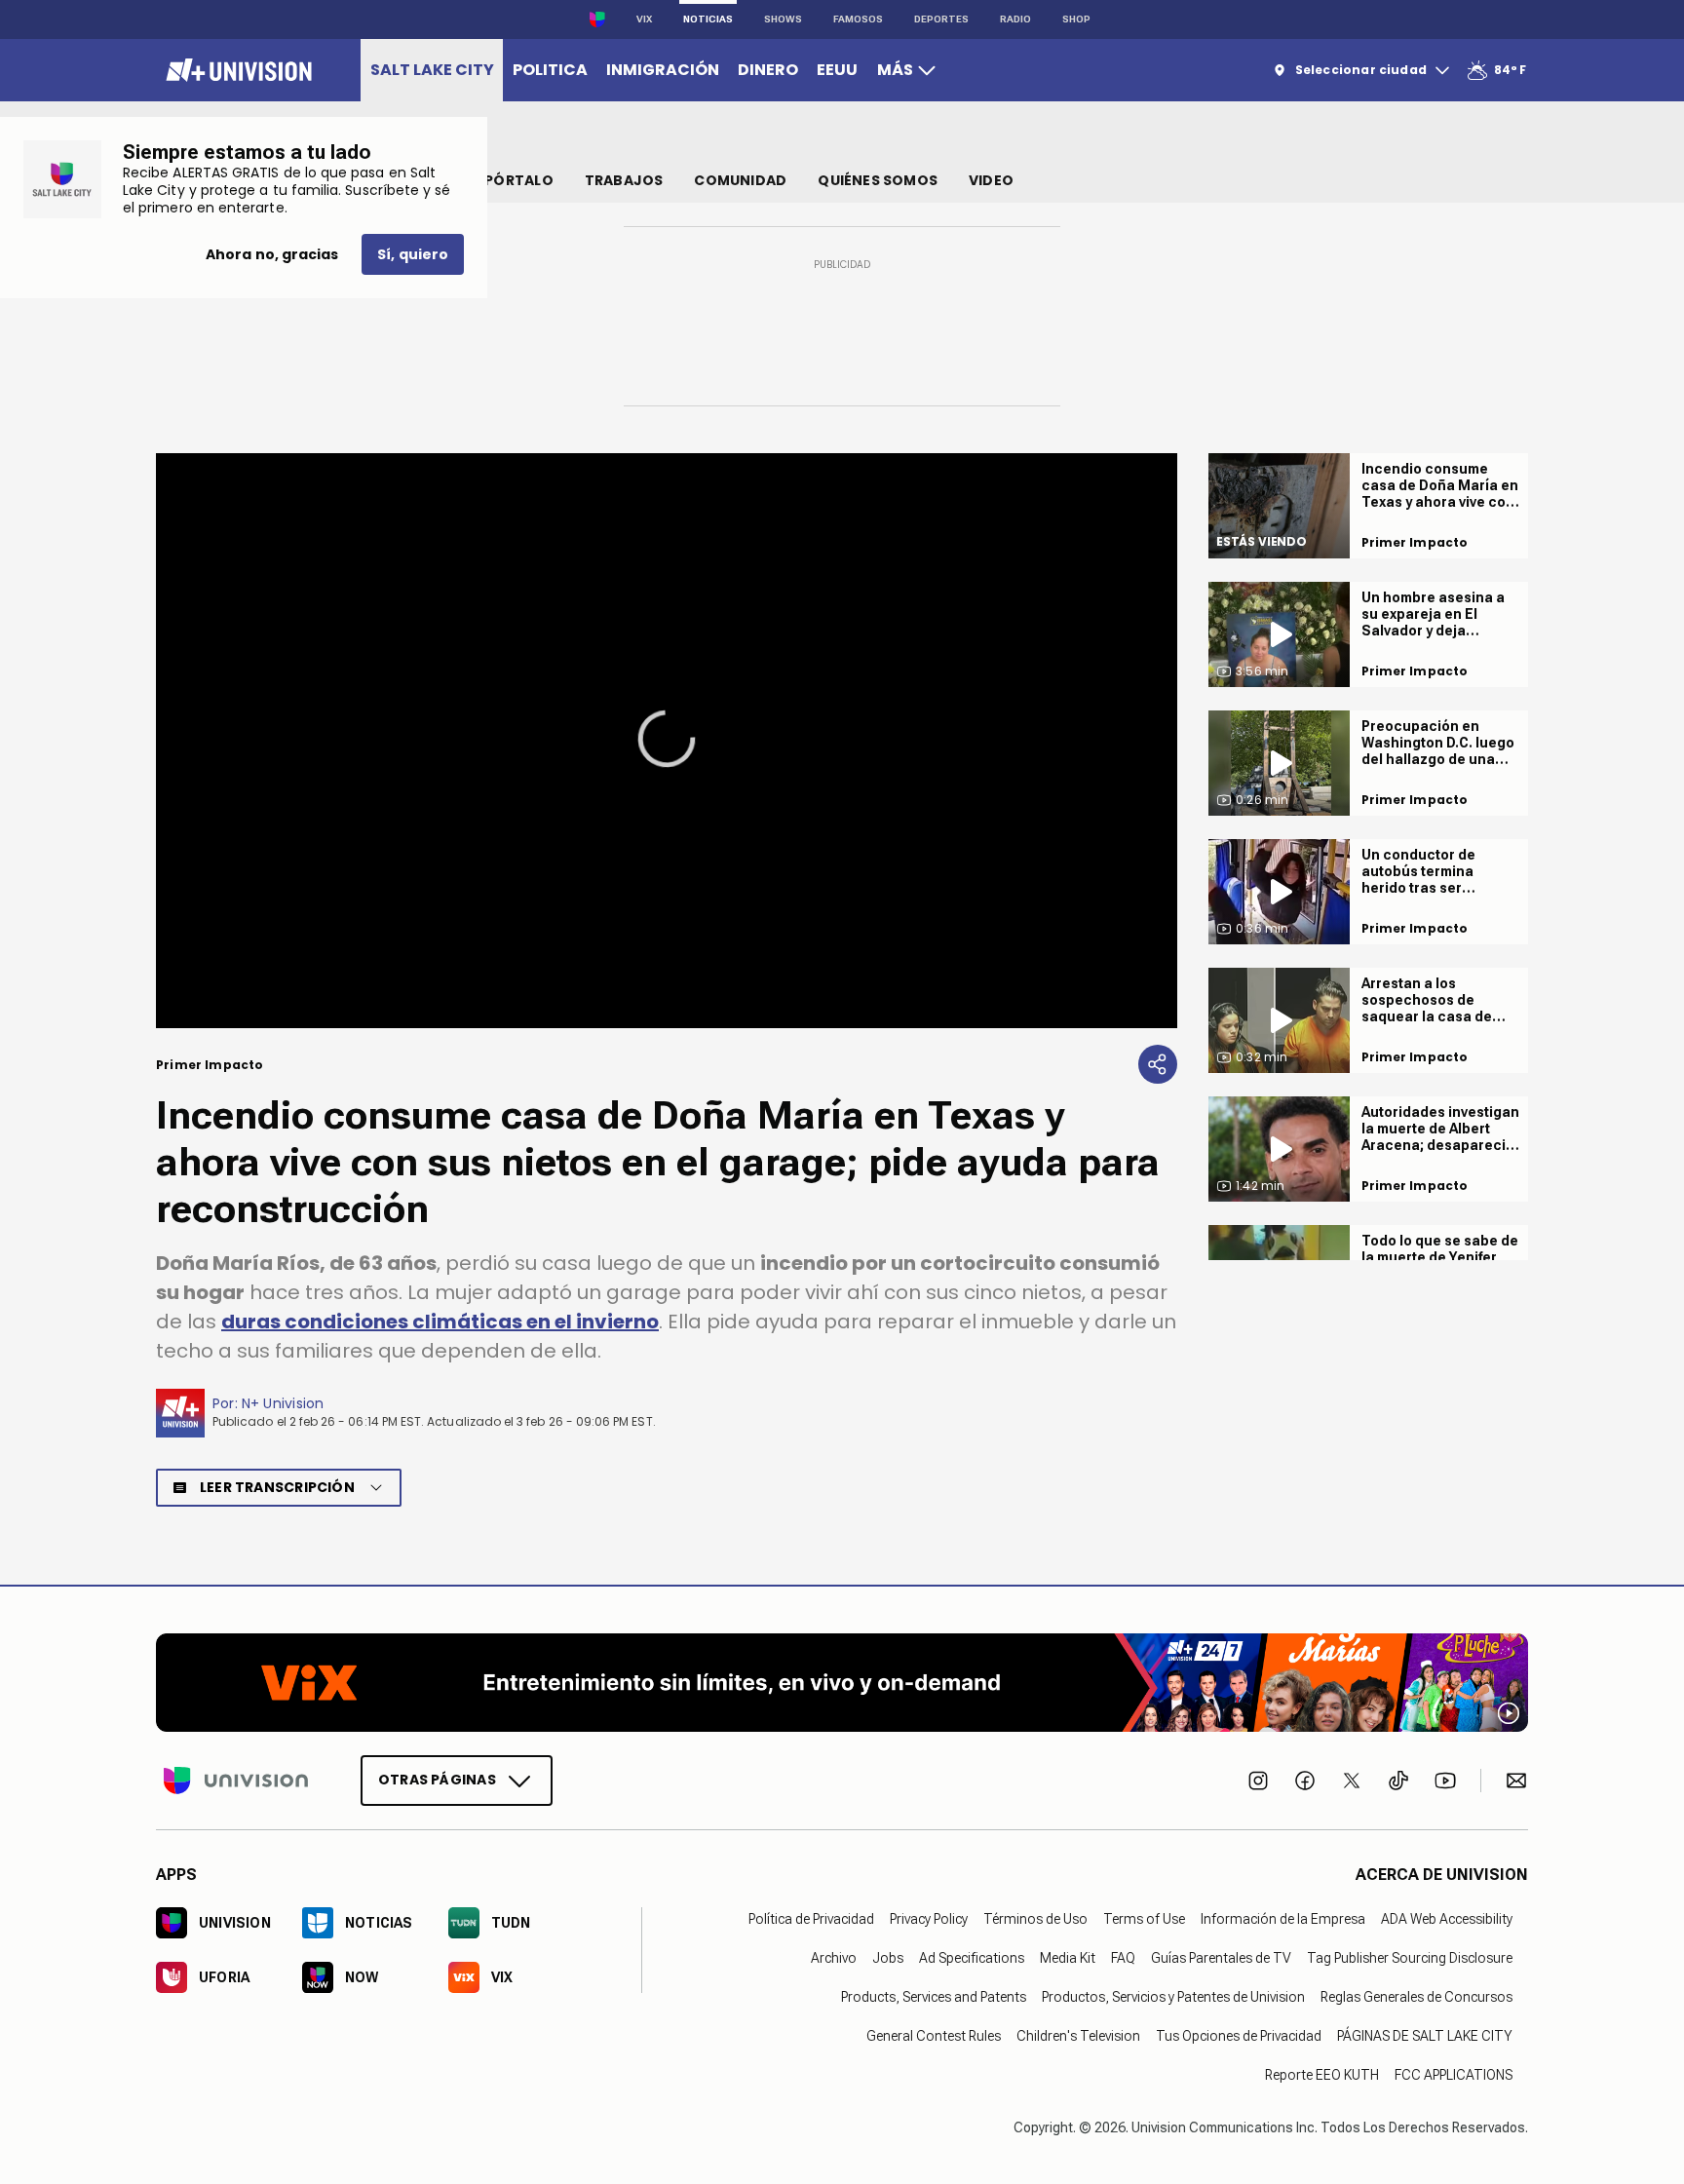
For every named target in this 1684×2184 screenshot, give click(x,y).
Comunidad (740, 180)
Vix (644, 19)
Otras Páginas (437, 1779)
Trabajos (624, 180)
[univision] (236, 70)
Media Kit (1068, 1957)
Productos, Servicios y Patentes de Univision (1173, 1996)
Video (991, 180)
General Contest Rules (934, 2035)
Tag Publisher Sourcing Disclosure (1410, 1957)
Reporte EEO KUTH (1322, 2074)
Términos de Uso (1035, 1918)
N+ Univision (283, 1403)
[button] (667, 739)
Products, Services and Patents (934, 1996)
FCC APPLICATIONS (1454, 2074)
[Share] (1158, 1064)
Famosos (858, 19)
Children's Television (1078, 2035)
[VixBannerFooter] (842, 1683)
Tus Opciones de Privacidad (1239, 2035)
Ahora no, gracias (272, 254)
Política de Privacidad (811, 1918)
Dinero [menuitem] (768, 70)
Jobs (888, 1957)
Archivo (834, 1957)
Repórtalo (511, 180)
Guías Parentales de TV (1221, 1957)
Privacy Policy (929, 1918)
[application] (667, 741)
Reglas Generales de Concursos (1416, 1996)
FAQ (1123, 1957)
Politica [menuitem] (550, 70)
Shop (1076, 19)
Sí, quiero (413, 254)
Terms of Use (1144, 1918)
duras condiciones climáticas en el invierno (440, 1322)
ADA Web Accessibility (1447, 1918)
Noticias (708, 19)
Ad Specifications (972, 1957)
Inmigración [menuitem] (663, 70)
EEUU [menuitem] (837, 70)
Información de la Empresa (1283, 1918)
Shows (783, 19)
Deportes (941, 19)
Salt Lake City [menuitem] (432, 70)
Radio (1015, 19)
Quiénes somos (878, 180)
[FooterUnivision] (236, 1780)
